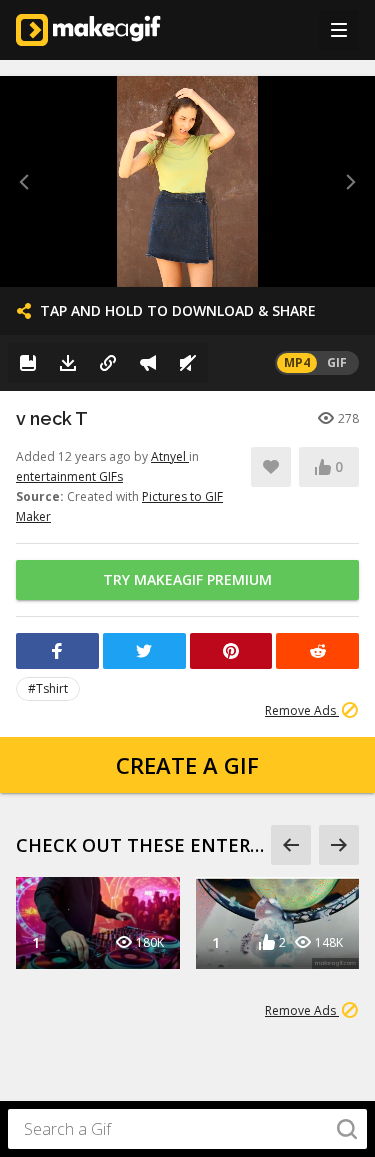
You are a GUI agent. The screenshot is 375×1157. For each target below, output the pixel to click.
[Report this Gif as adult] (148, 363)
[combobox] (187, 1129)
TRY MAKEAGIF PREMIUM (187, 579)
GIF (337, 362)
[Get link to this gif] (108, 363)
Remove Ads (302, 710)
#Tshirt (48, 688)
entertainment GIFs (69, 476)
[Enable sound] (188, 363)
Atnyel (170, 456)
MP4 (297, 362)
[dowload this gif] (68, 363)
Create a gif (187, 765)
